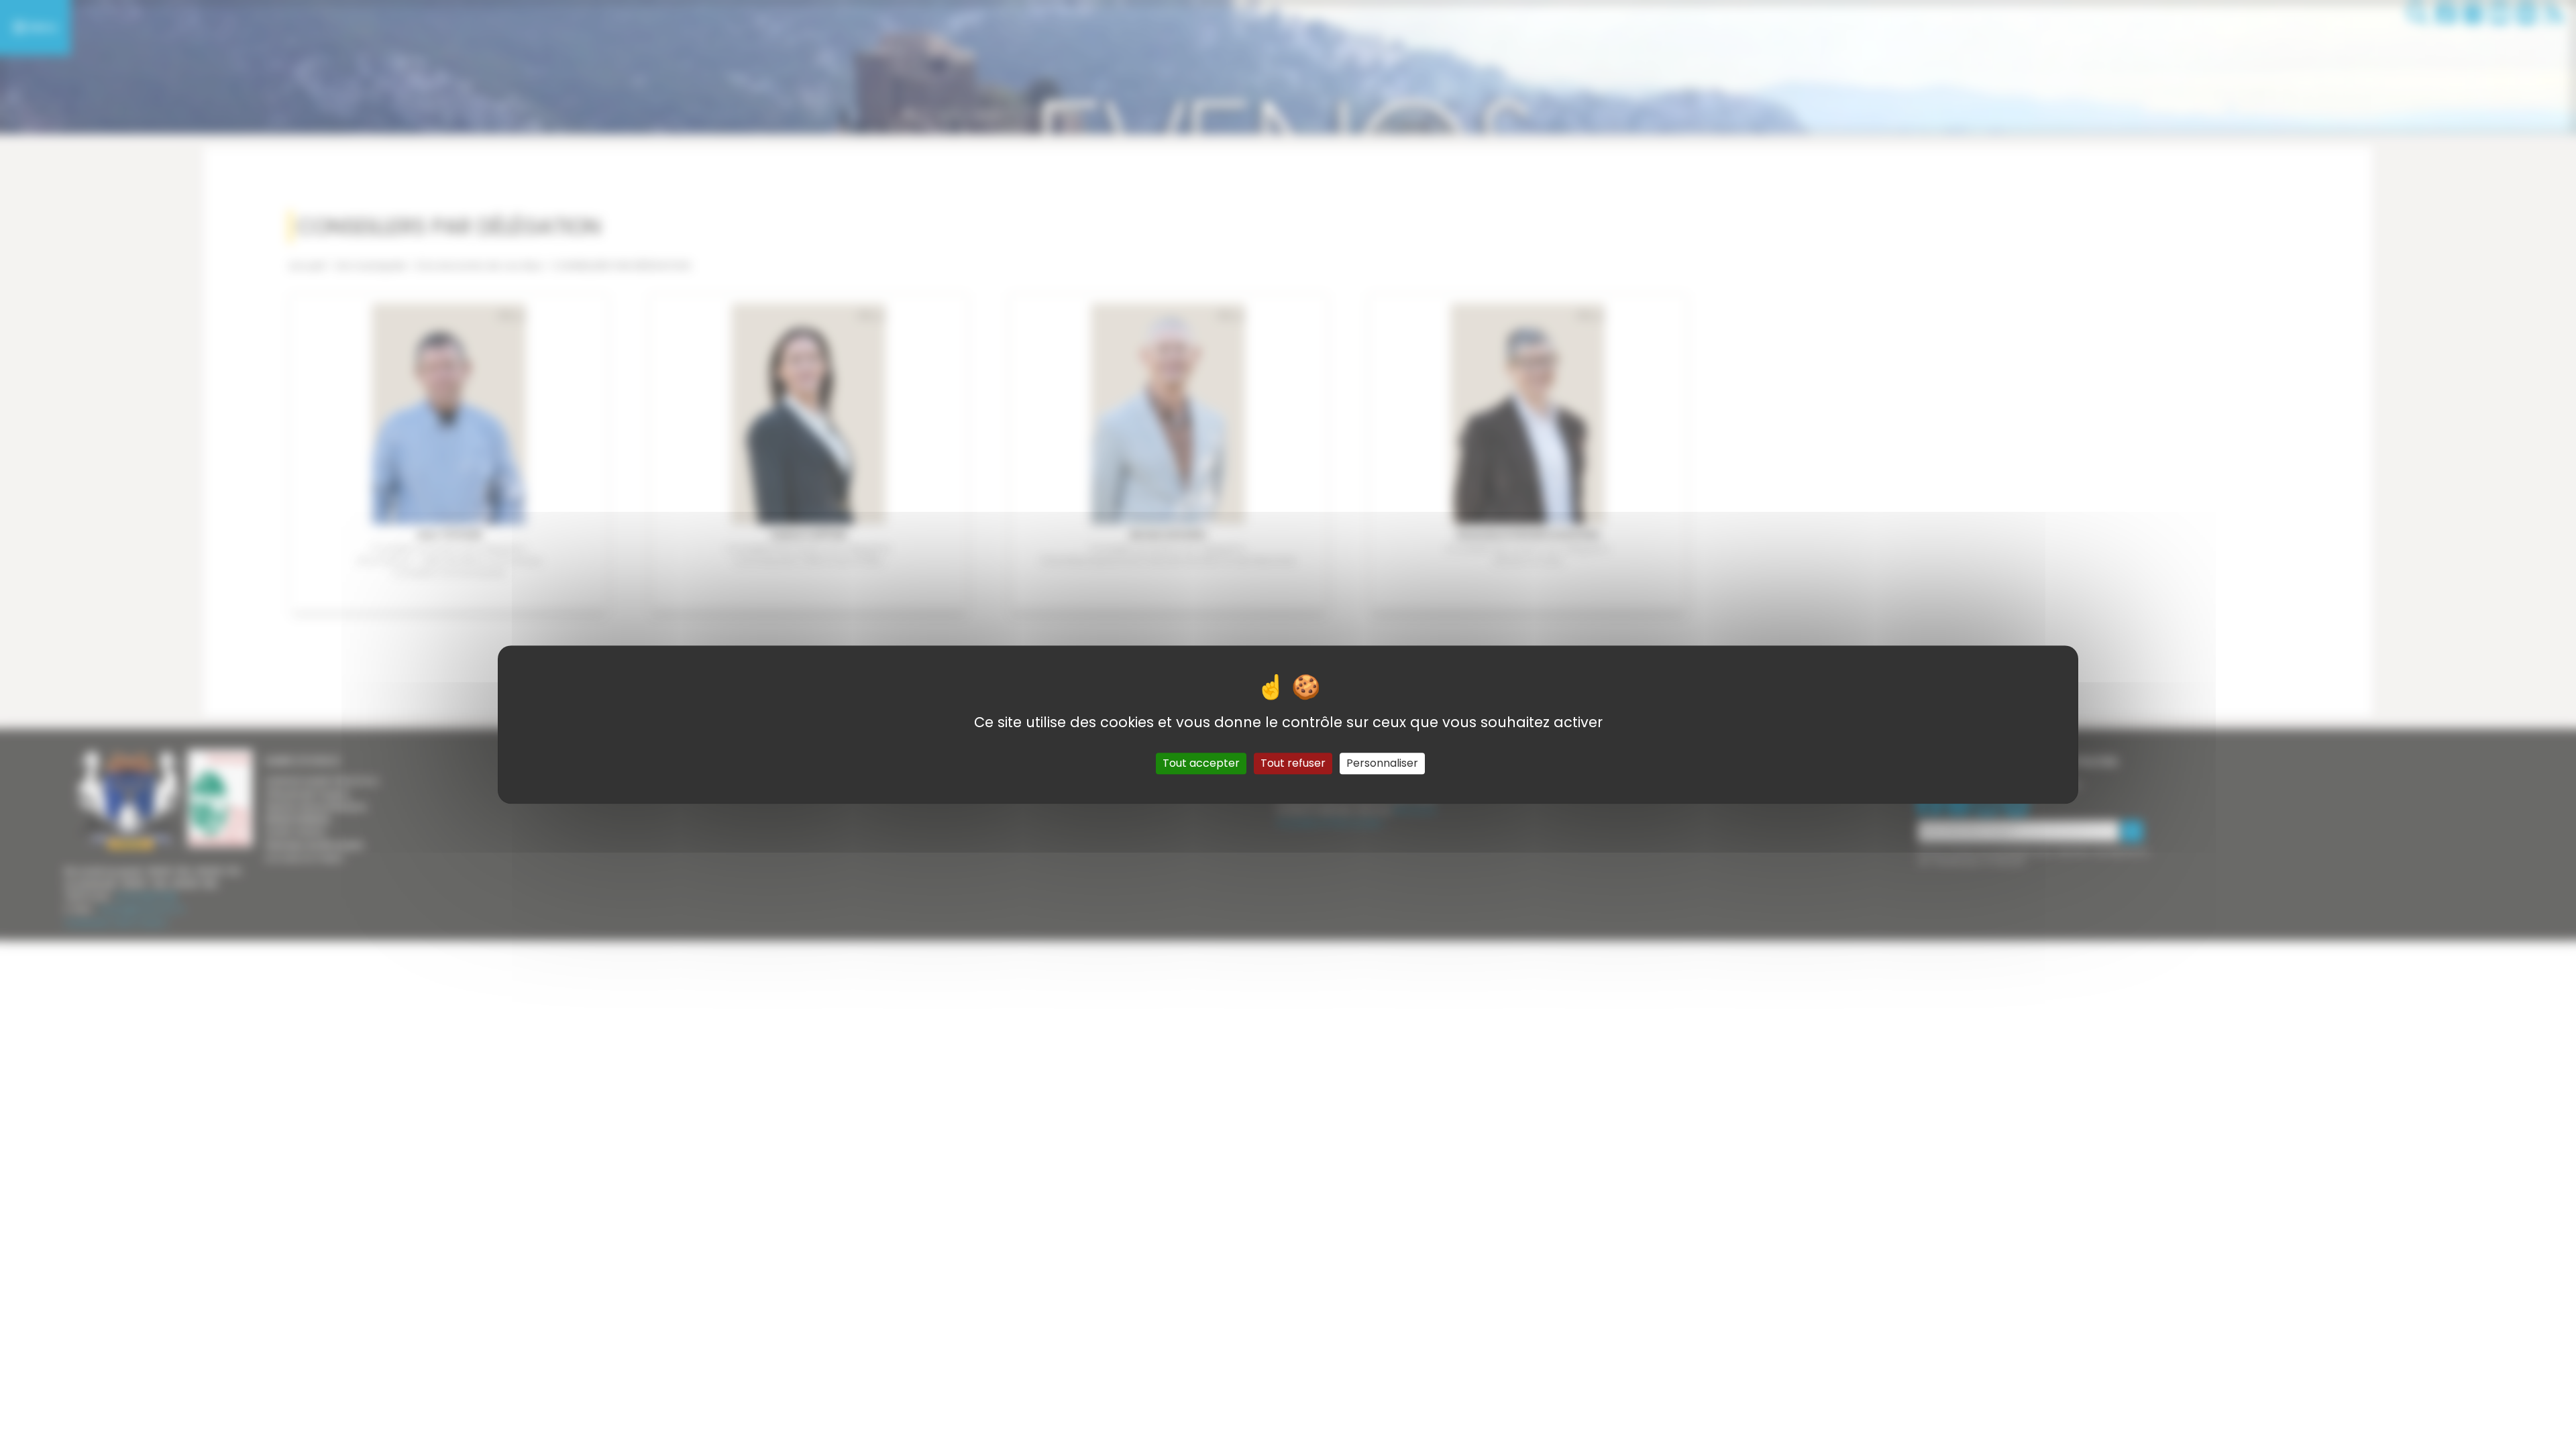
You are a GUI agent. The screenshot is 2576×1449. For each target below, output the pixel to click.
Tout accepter (1201, 763)
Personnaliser (1382, 763)
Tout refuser (1293, 763)
